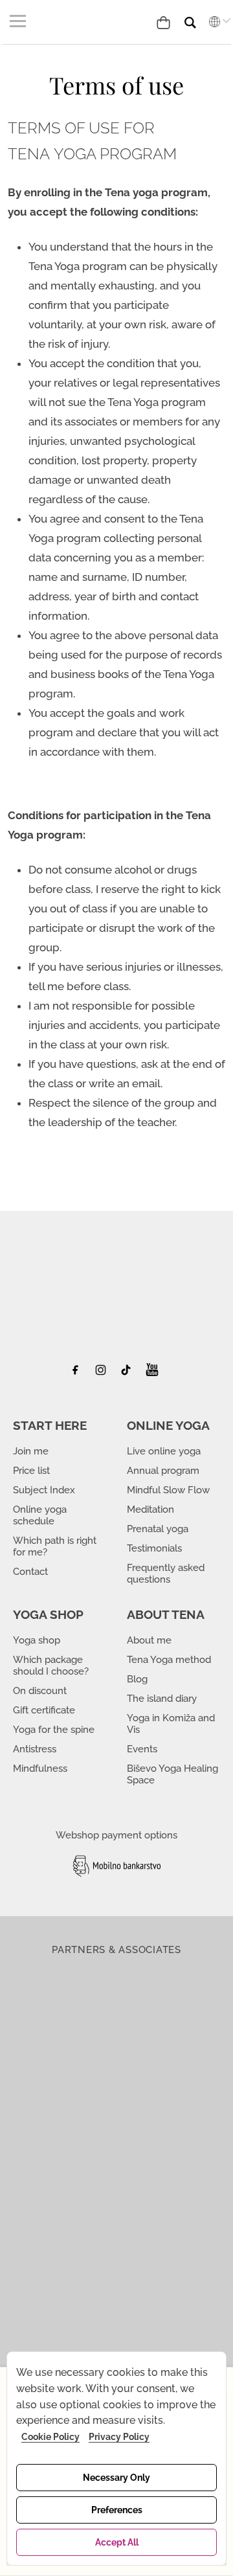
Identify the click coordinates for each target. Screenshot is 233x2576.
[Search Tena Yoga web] (200, 17)
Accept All (117, 2542)
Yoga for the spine (54, 1730)
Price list (31, 1471)
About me (149, 1640)
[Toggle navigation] (20, 21)
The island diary (162, 1699)
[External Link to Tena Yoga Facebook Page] (80, 1373)
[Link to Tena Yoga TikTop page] (128, 1373)
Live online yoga (164, 1451)
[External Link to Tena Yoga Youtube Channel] (152, 1373)
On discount (40, 1691)
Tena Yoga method (169, 1660)
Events (142, 1749)
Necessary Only (116, 2478)
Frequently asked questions (166, 1574)
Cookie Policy (50, 2437)
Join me (31, 1451)
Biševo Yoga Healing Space (172, 1774)
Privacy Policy (119, 2437)
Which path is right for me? (55, 1546)
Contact (30, 1572)
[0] (166, 21)
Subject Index (44, 1490)
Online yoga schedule (40, 1515)
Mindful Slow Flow (168, 1490)
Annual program (163, 1471)
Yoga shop (37, 1640)
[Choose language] (217, 21)
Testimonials (154, 1548)
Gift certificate (44, 1710)
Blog (137, 1679)
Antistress (35, 1749)
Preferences (117, 2510)
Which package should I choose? (51, 1666)
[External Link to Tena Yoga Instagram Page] (103, 1373)
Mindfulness (40, 1768)
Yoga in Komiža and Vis (171, 1724)
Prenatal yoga (158, 1529)
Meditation (150, 1509)
